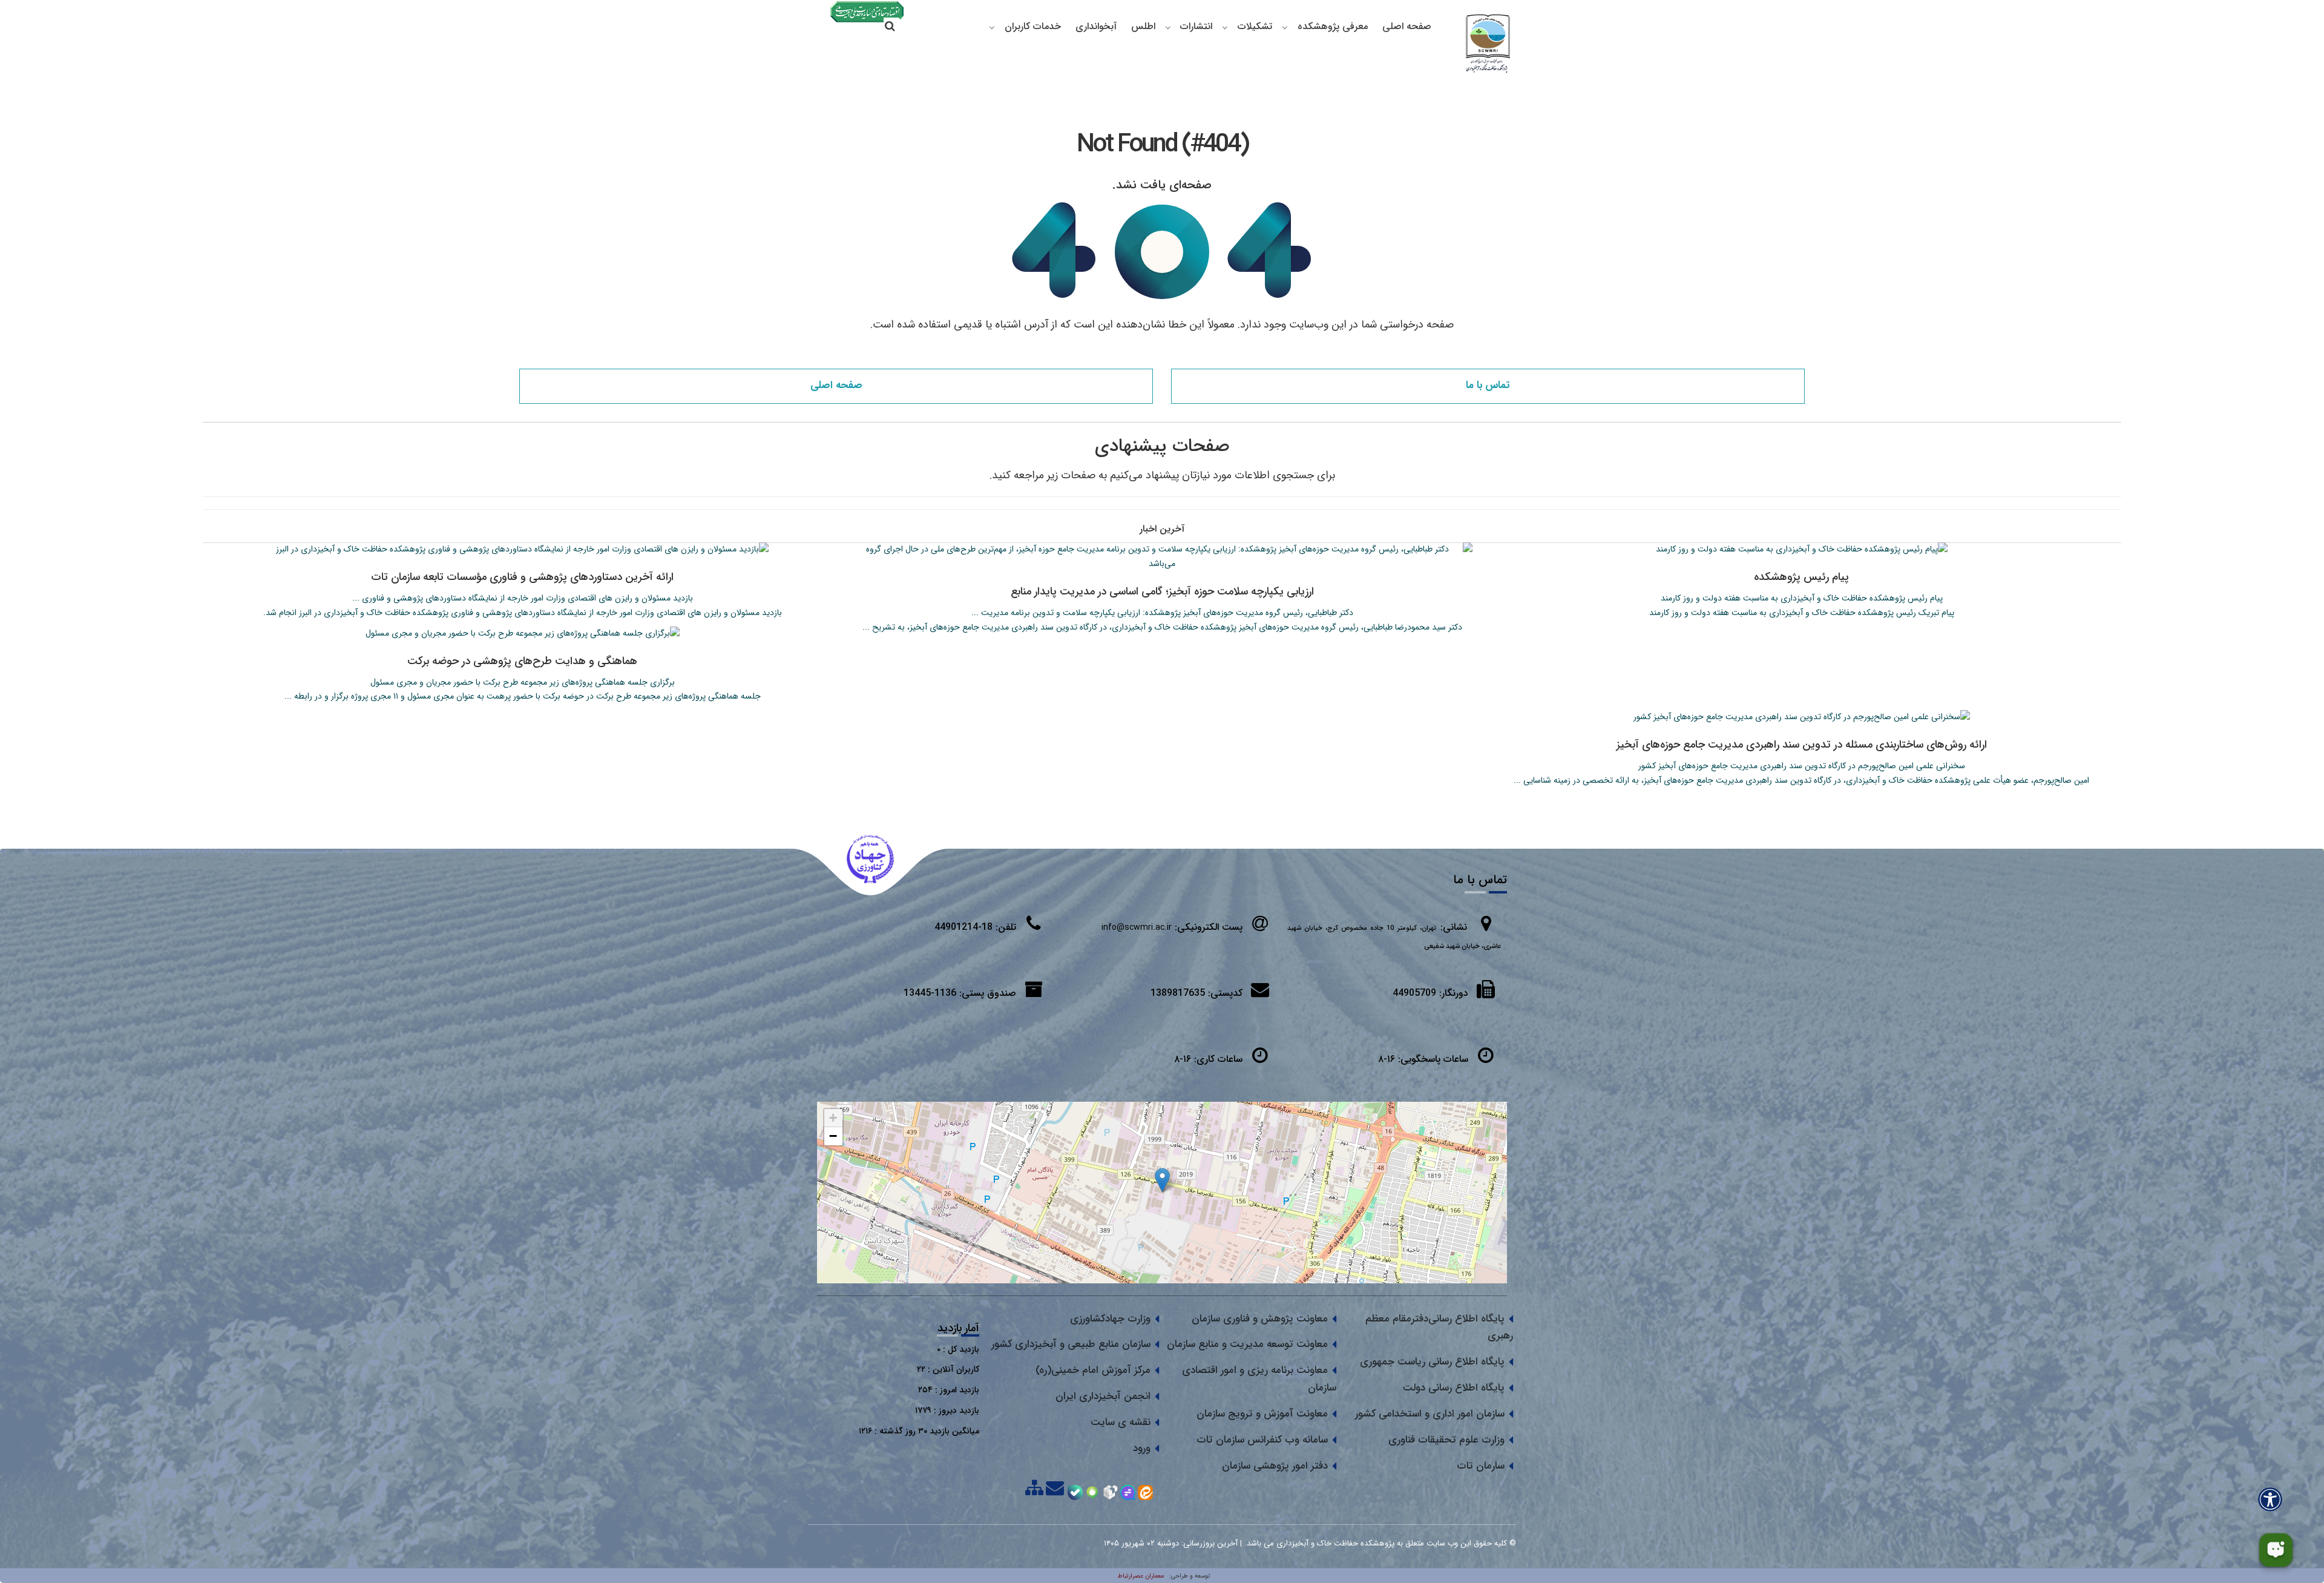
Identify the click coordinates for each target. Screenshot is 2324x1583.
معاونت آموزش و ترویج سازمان (1262, 1414)
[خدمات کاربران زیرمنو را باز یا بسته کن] (992, 27)
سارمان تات (1481, 1466)
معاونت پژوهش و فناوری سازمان (1260, 1319)
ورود (1142, 1448)
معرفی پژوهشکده (1333, 26)
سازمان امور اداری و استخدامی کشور (1430, 1414)
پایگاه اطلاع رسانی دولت (1454, 1388)
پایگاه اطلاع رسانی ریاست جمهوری (1432, 1362)
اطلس (1143, 26)
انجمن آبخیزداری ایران (1103, 1396)
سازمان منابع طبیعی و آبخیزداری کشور (1071, 1344)
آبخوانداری (1096, 26)
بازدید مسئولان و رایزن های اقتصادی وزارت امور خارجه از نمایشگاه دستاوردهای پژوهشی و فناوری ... (523, 598)
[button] (1162, 1180)
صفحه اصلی (1407, 26)
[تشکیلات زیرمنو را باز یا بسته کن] (1225, 27)
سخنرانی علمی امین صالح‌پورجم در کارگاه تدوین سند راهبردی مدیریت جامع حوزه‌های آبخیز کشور (1802, 766)
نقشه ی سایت (1121, 1422)
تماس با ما (1488, 385)
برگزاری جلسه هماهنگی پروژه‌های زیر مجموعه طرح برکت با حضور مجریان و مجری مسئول (523, 682)
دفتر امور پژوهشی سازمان (1275, 1466)
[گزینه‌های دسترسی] (2270, 1499)
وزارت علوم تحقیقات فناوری (1446, 1440)
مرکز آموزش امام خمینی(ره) (1093, 1370)
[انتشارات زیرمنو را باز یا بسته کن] (1168, 27)
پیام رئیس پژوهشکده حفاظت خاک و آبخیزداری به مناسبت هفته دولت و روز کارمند (1802, 598)
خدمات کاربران (1033, 26)
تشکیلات (1255, 26)
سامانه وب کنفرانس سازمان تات (1262, 1440)
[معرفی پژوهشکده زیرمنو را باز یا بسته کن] (1285, 27)
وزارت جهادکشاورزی (1110, 1319)
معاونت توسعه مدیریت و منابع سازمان (1247, 1344)
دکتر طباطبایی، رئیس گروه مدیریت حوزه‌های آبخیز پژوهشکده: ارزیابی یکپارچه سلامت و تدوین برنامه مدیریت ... (1162, 613)
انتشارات (1196, 26)
